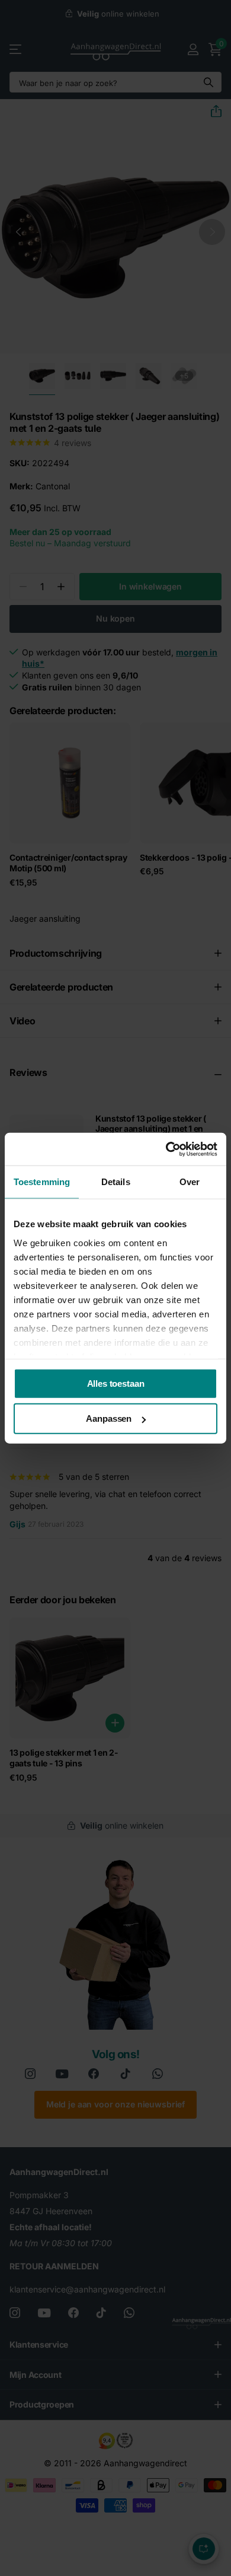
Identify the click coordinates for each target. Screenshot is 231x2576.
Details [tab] (116, 1182)
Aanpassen (109, 1418)
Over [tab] (190, 1182)
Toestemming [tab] (42, 1182)
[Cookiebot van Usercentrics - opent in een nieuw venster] (166, 1149)
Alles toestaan (116, 1383)
